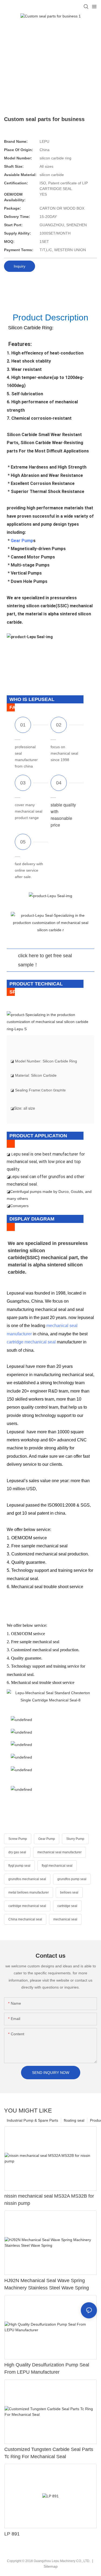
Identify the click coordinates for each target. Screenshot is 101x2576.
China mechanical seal (25, 1919)
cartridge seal (67, 1906)
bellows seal (69, 1892)
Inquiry (20, 266)
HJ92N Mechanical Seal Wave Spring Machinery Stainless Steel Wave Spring (47, 2284)
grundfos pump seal (72, 1879)
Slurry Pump (75, 1839)
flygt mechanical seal (57, 1866)
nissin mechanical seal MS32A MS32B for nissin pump (49, 2200)
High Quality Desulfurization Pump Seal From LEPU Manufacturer (47, 2368)
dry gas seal (17, 1852)
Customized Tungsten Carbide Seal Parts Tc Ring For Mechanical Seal (49, 2453)
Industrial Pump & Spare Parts (32, 2120)
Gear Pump (22, 541)
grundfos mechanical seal (27, 1879)
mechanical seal (65, 1919)
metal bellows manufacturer (29, 1892)
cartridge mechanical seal (31, 1342)
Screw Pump (18, 1839)
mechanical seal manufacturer (60, 1852)
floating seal (74, 2120)
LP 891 (12, 2534)
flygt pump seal (19, 1866)
